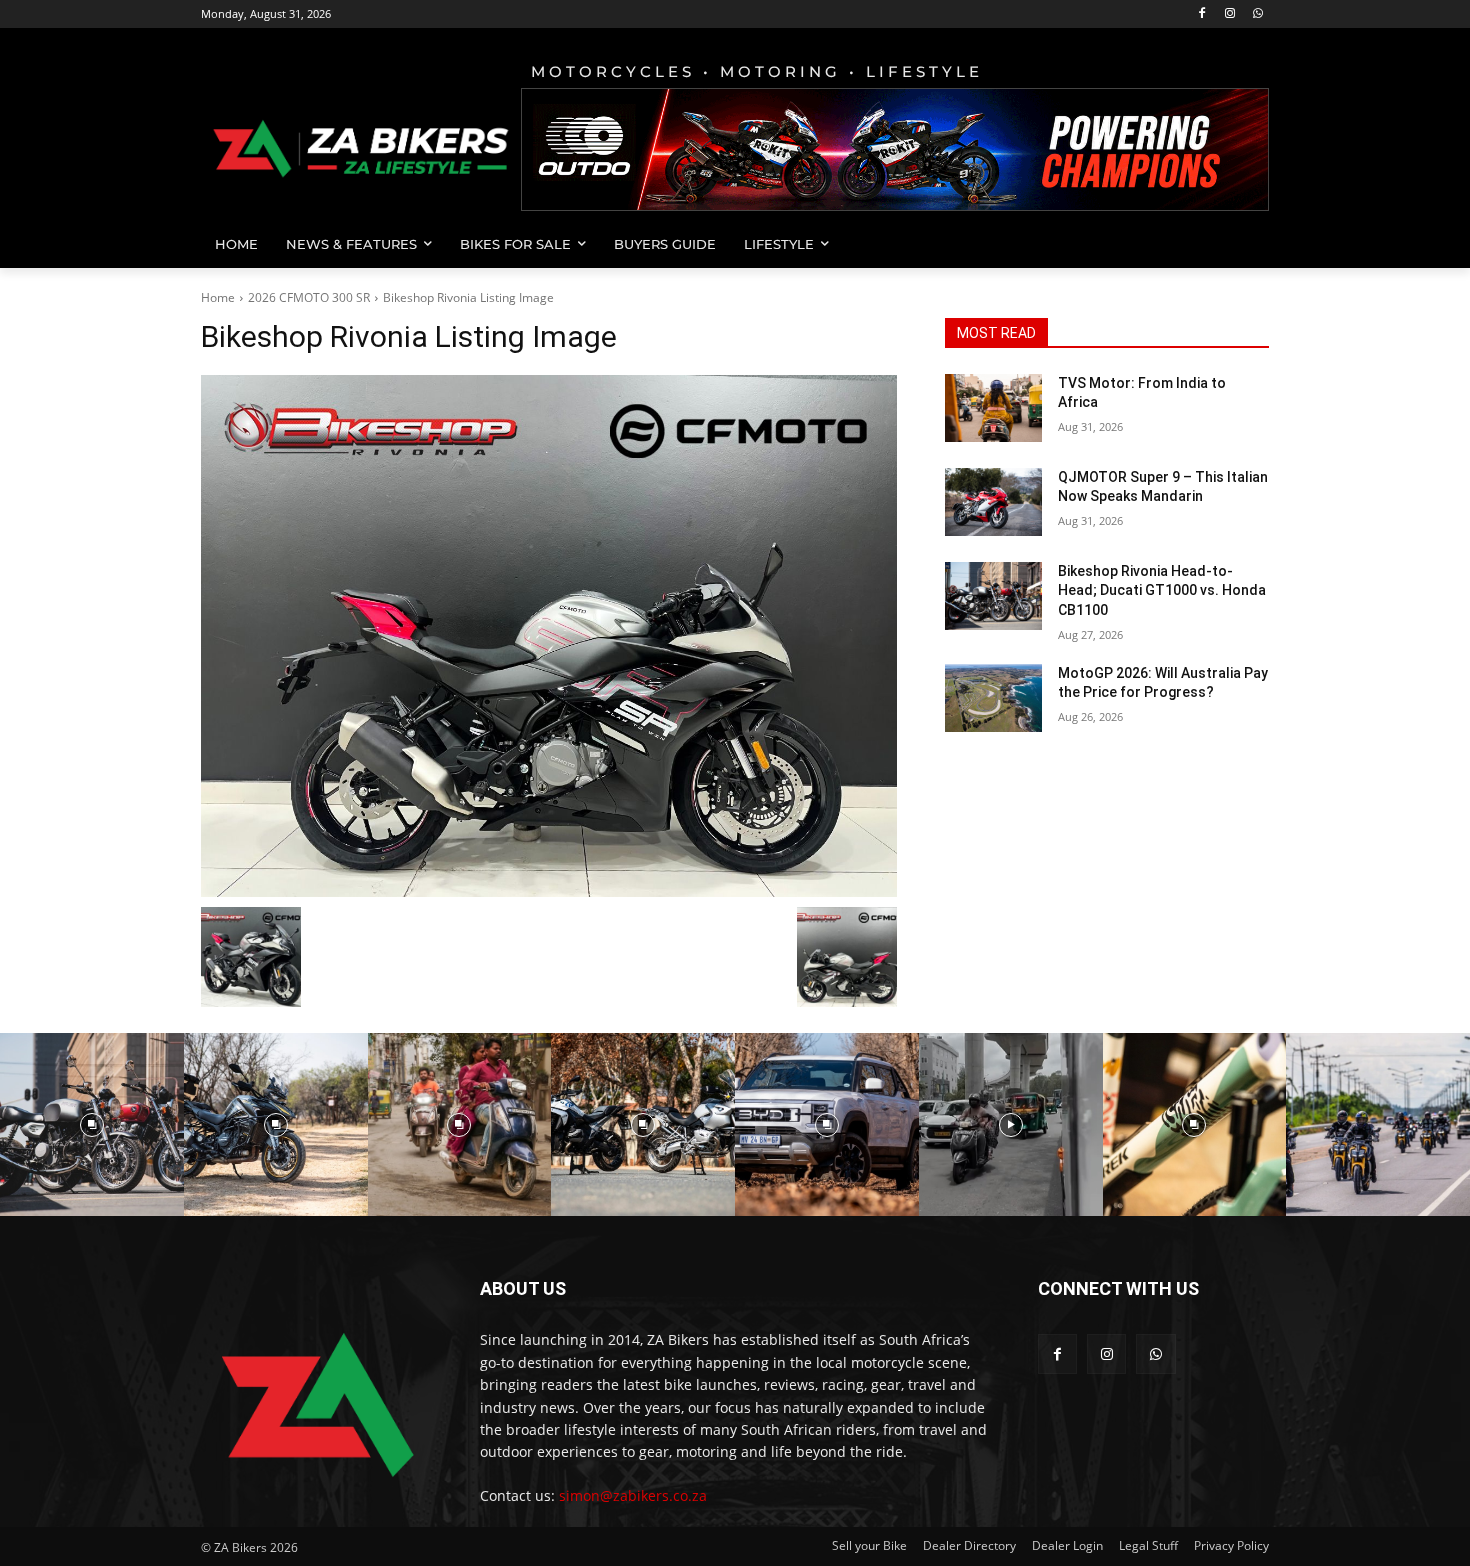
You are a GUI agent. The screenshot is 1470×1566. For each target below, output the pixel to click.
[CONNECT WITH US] (1153, 1318)
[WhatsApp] (1257, 14)
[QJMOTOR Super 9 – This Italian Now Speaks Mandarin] (993, 502)
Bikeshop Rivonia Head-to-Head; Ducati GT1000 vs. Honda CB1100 (1162, 590)
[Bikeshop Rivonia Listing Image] (549, 636)
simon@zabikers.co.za (633, 1495)
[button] (1245, 244)
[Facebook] (1202, 14)
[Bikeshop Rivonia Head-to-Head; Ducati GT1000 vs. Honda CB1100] (993, 596)
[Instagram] (1229, 14)
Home (218, 297)
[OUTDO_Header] (895, 149)
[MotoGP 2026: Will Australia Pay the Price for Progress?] (993, 698)
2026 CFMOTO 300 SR (309, 297)
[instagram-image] (92, 1125)
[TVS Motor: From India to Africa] (993, 408)
